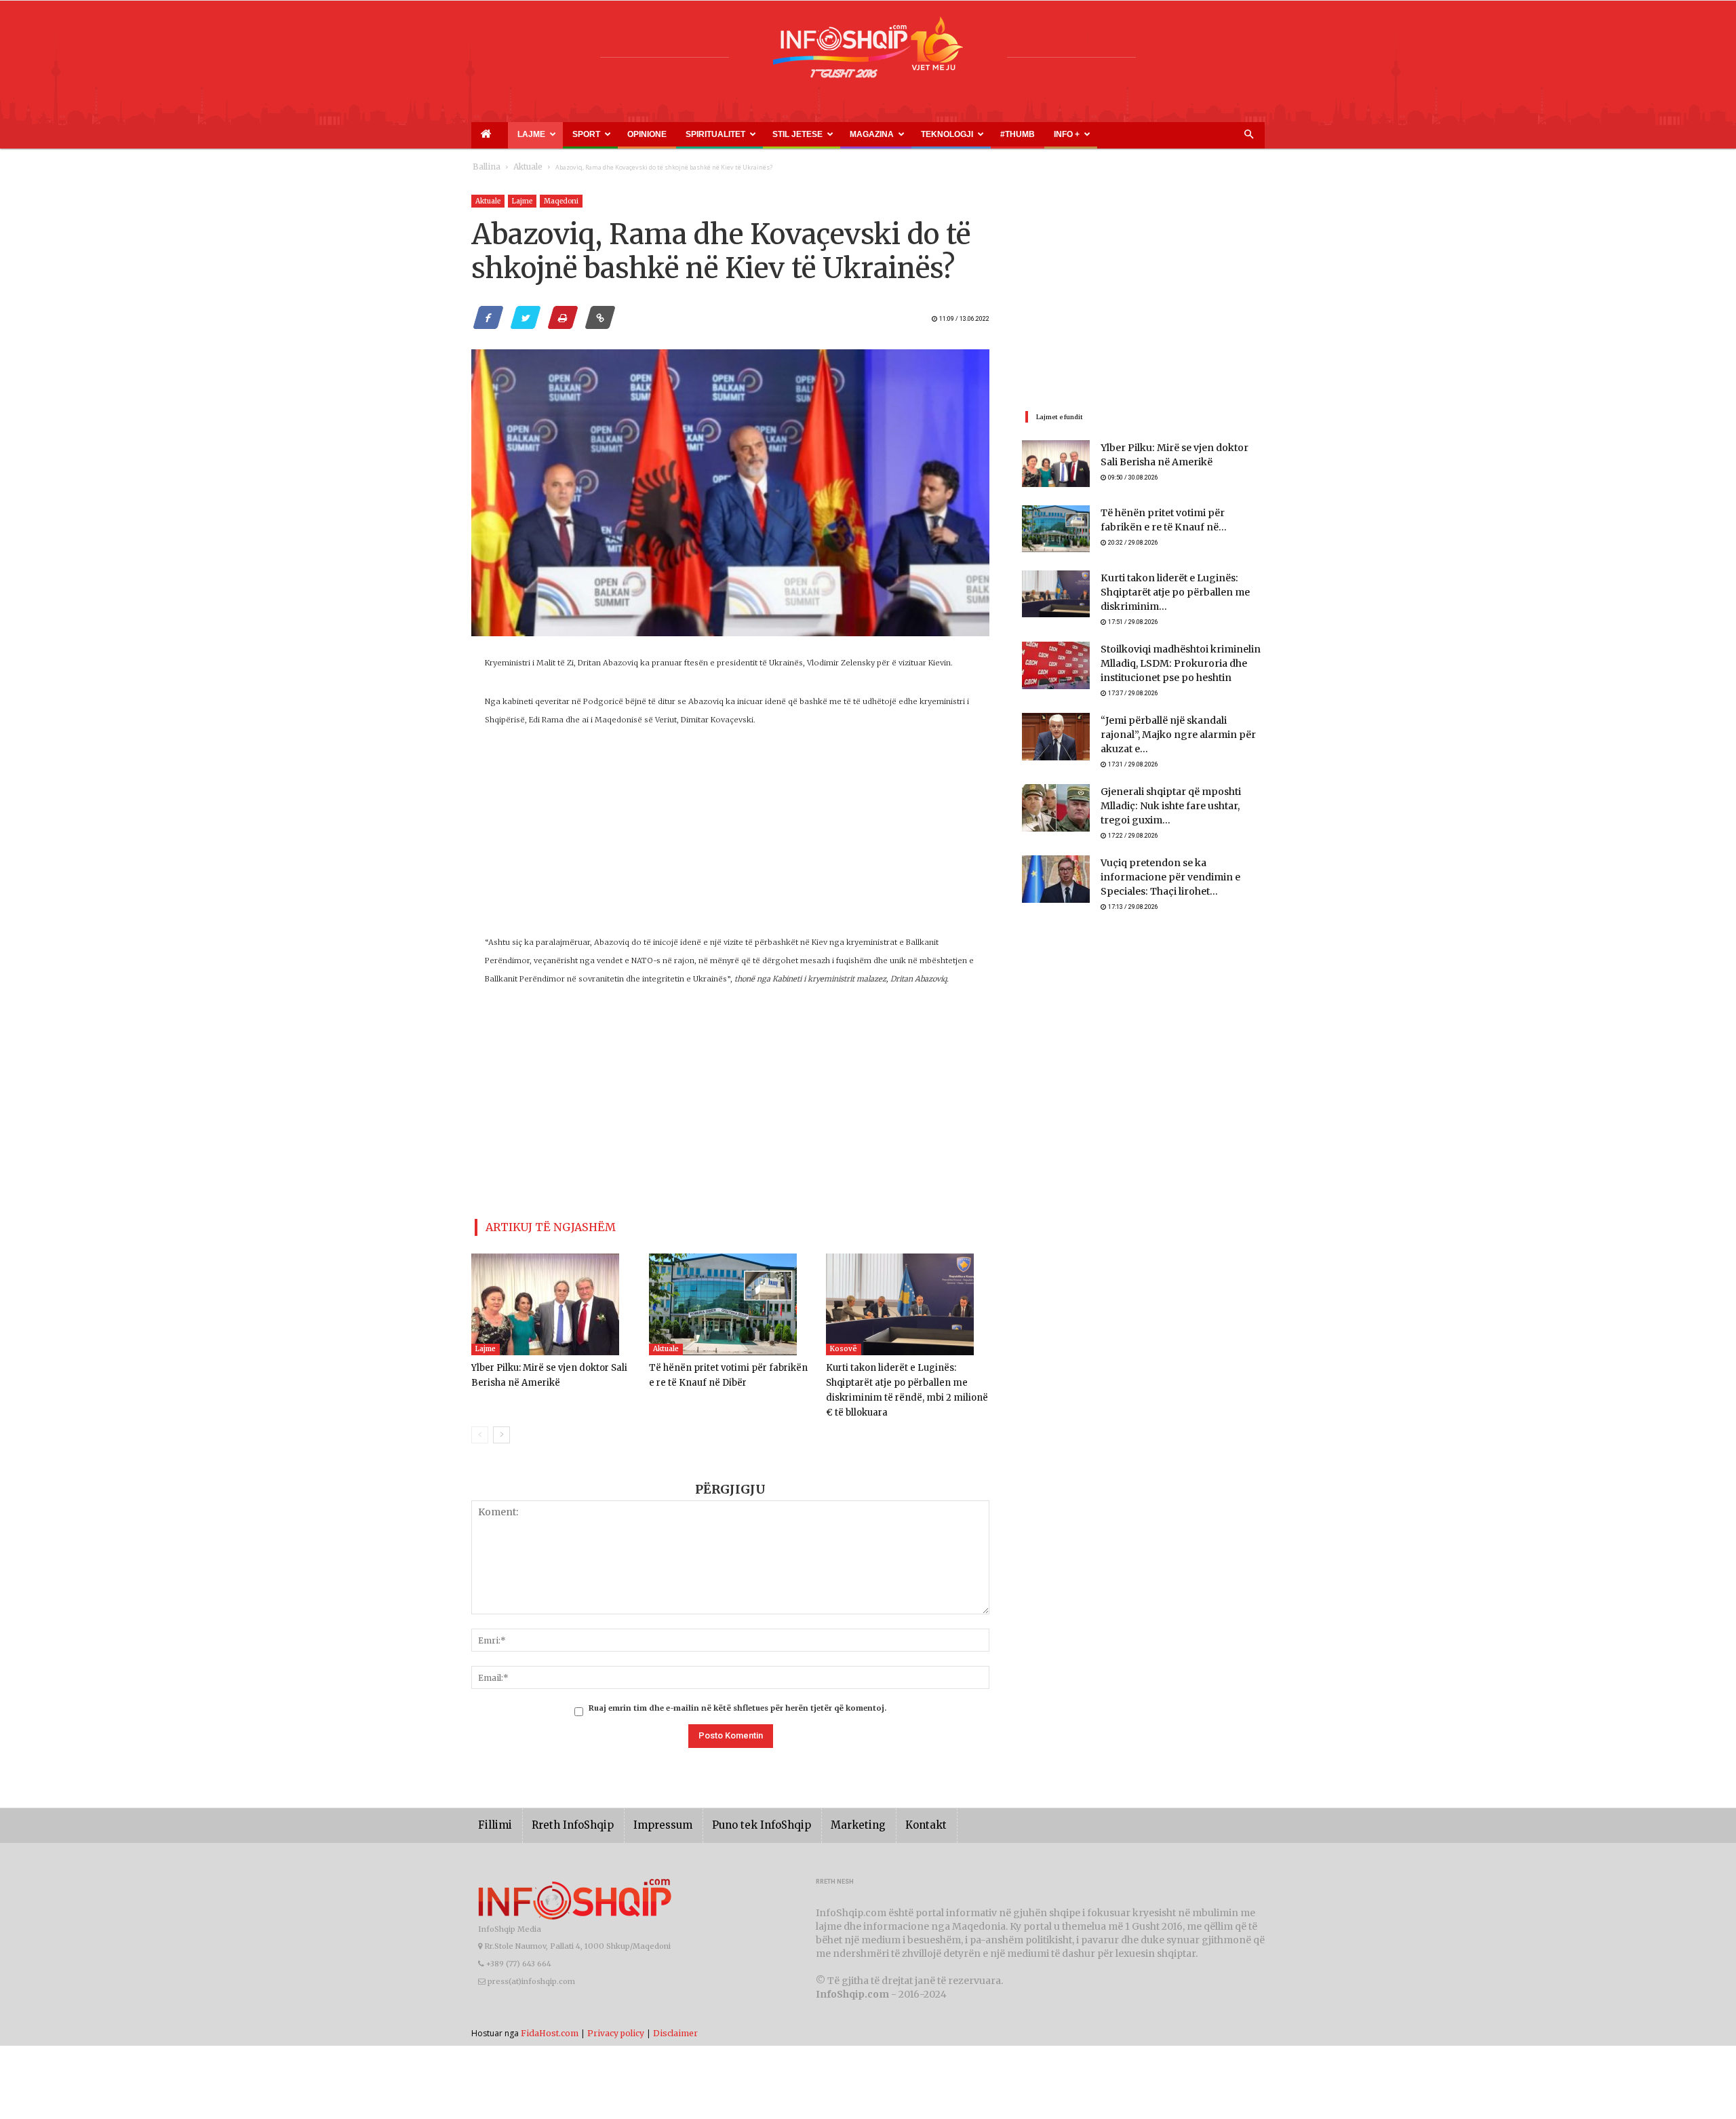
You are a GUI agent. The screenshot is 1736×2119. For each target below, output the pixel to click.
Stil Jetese (713, 134)
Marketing (818, 1805)
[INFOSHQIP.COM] (868, 52)
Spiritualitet (648, 134)
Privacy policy (616, 2012)
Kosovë (844, 1343)
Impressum (644, 1805)
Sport (553, 134)
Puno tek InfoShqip (732, 1805)
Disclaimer (675, 2012)
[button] (1248, 135)
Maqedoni (561, 201)
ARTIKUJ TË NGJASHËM (535, 1225)
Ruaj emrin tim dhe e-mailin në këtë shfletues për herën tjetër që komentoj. (737, 1688)
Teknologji (831, 134)
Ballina (484, 167)
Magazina (772, 134)
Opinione (597, 134)
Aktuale (520, 167)
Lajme (511, 134)
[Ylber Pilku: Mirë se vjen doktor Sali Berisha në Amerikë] (553, 1299)
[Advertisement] (730, 838)
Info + (917, 134)
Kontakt (880, 1805)
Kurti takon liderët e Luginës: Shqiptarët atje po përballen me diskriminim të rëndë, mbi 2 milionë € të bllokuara (907, 1377)
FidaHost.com (550, 2012)
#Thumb (883, 134)
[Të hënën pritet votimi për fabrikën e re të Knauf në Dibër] (731, 1299)
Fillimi (493, 1805)
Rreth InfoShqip (562, 1805)
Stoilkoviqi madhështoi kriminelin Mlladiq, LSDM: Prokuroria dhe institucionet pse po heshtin (1171, 658)
